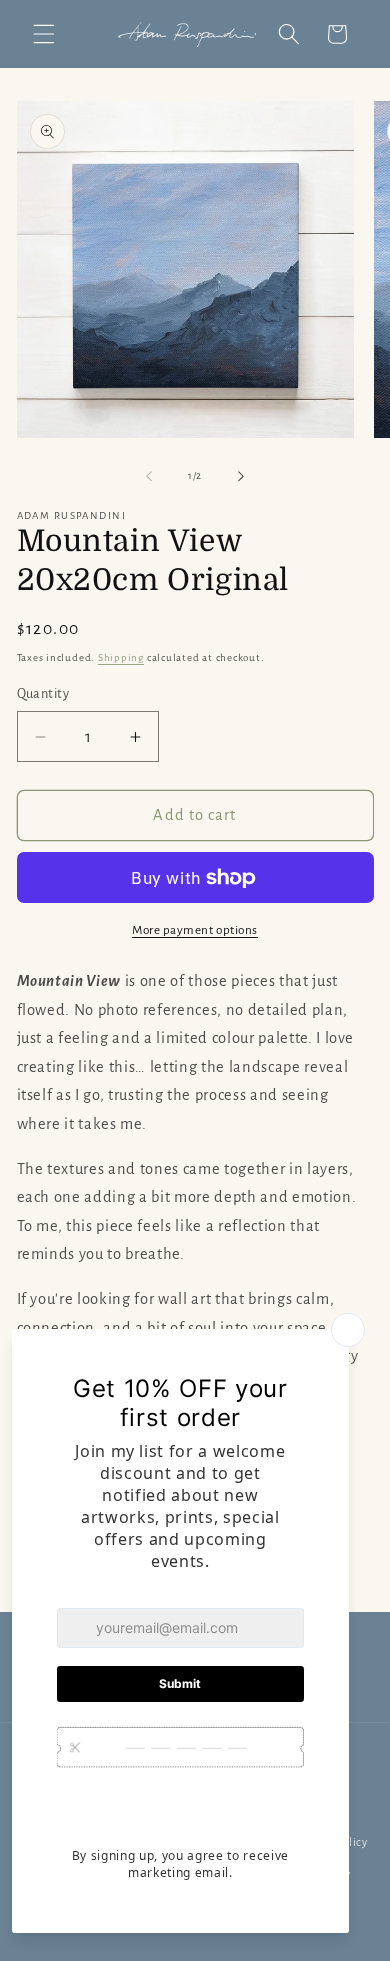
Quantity (43, 694)
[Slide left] (149, 476)
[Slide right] (241, 476)
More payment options (195, 930)
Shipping (121, 657)
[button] (44, 34)
